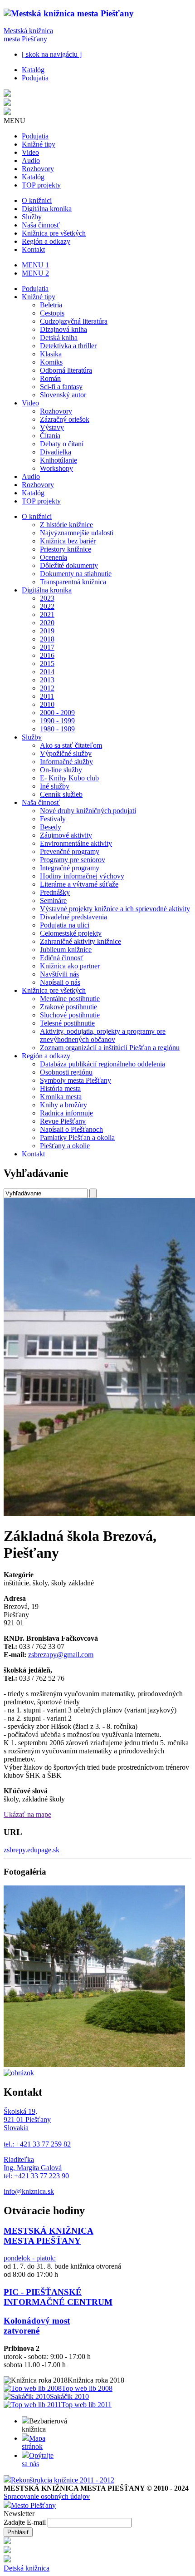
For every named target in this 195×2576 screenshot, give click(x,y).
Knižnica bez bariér (68, 541)
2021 (47, 614)
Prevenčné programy (70, 851)
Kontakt (33, 249)
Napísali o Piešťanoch (71, 1129)
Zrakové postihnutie (68, 1007)
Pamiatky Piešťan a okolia (77, 1137)
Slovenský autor (63, 395)
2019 (47, 631)
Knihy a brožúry (63, 1105)
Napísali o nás (60, 982)
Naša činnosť (41, 225)
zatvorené (22, 2331)
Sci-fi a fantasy (61, 387)
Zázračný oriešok (65, 419)
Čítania (50, 436)
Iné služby (55, 786)
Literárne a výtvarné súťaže (79, 884)
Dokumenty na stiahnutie (76, 574)
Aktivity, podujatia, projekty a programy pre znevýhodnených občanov (103, 1035)
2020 (47, 623)
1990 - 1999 (57, 721)
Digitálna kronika (47, 209)
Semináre (53, 901)
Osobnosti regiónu (66, 1072)
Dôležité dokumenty (69, 565)
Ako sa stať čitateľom (71, 745)
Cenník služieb (61, 794)
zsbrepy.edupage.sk (32, 1850)
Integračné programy (70, 868)
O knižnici (37, 200)
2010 (47, 704)
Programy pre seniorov (73, 860)
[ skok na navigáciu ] (52, 54)
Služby (32, 217)
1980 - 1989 (57, 729)
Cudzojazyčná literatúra (74, 321)
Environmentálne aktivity (76, 843)
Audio (31, 160)
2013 (47, 680)
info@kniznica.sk (29, 2191)
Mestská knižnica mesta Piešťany (28, 35)
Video (30, 152)
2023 (47, 598)
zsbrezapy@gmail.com (61, 1655)
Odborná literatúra (66, 370)
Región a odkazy (46, 241)
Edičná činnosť (62, 958)
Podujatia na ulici (65, 925)
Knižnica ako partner (70, 966)
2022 (47, 606)
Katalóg (33, 70)
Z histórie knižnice (66, 525)
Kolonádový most (37, 2321)
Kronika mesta (61, 1097)
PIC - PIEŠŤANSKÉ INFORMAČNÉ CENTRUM (58, 2297)
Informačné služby (66, 762)
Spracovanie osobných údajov (47, 2496)
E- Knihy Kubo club (69, 778)
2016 (47, 655)
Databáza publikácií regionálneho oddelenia (102, 1064)
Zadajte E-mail (26, 2522)
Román (50, 378)
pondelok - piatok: (30, 2258)
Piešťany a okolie (65, 1146)
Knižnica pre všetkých (54, 233)
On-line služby (61, 770)
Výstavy (52, 427)
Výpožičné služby (66, 753)
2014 (47, 672)
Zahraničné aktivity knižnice (80, 941)
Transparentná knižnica (73, 582)
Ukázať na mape (27, 1814)
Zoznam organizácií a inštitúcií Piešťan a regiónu (110, 1048)
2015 (47, 664)
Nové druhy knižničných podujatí (88, 811)
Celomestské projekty (71, 933)
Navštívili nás (59, 974)
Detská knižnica (27, 2568)
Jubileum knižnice (66, 950)
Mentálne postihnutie (70, 999)
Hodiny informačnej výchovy (82, 876)
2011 (47, 696)
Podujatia (35, 78)
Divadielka (56, 452)
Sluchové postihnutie (70, 1015)
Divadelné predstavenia (73, 917)
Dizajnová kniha (63, 329)
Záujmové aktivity (66, 835)
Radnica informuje (66, 1113)
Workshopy (56, 468)
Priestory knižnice (66, 549)
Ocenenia (54, 557)
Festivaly (53, 819)
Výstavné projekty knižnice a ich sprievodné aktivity (115, 909)
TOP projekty (41, 185)
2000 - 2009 (57, 713)
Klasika (51, 354)
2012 (47, 688)
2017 (47, 647)
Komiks (51, 362)
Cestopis (52, 313)
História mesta (60, 1088)
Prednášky (55, 892)
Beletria (51, 305)
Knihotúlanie (58, 460)
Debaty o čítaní (62, 444)
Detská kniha (59, 338)
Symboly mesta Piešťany (76, 1080)
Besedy (51, 827)
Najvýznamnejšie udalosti (77, 533)
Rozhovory (38, 169)
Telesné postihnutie (67, 1023)
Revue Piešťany (63, 1121)
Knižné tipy (39, 144)
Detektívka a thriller (68, 346)
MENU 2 (35, 273)
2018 (47, 639)
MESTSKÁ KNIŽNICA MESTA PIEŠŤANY (49, 2236)
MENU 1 (35, 265)
